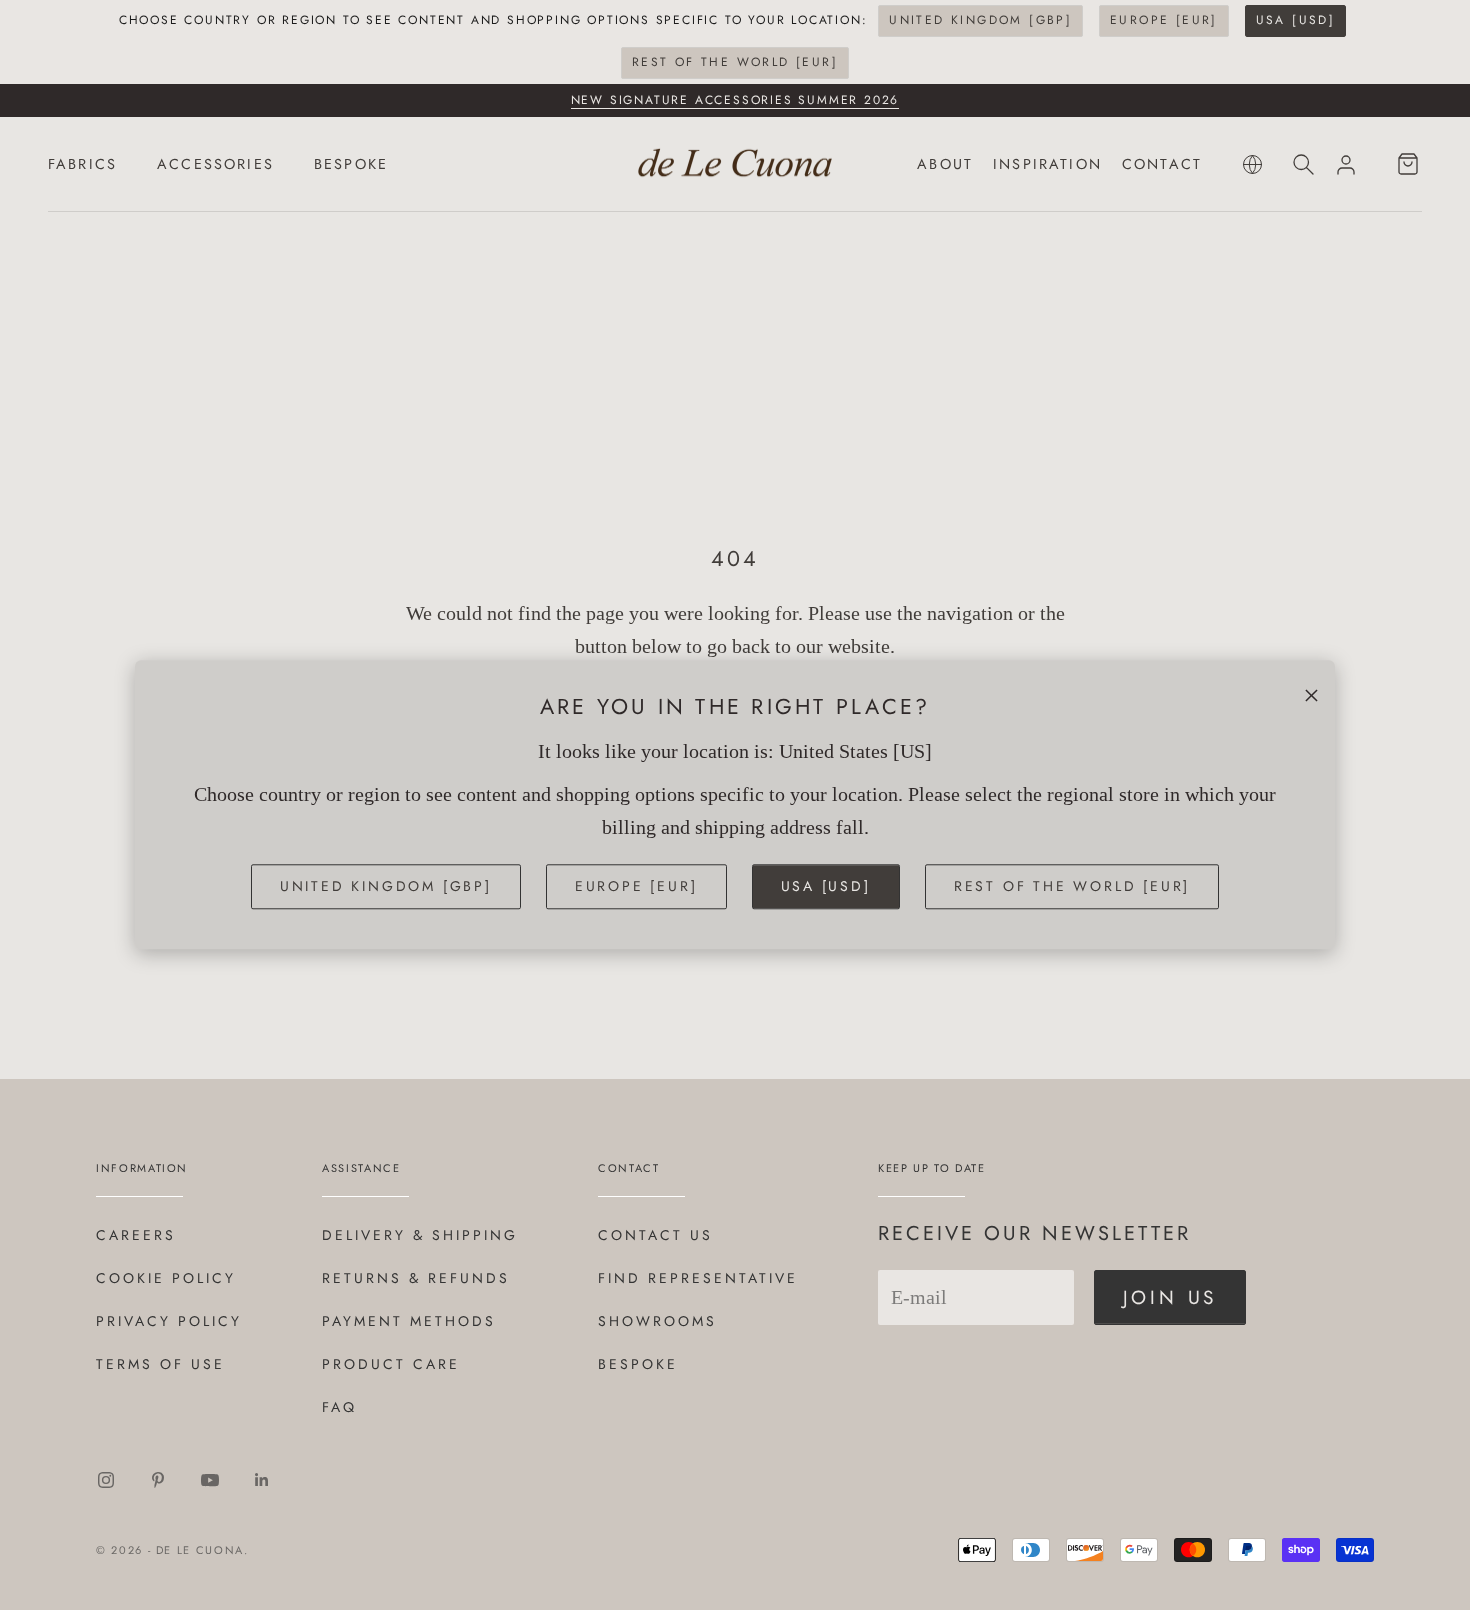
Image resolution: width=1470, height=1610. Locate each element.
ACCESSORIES (215, 164)
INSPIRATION (1047, 164)
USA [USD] (1296, 20)
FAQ (339, 1407)
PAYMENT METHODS (409, 1321)
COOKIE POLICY (166, 1278)
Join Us (1170, 1297)
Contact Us (655, 1235)
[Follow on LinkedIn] (262, 1480)
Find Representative (698, 1278)
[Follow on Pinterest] (158, 1480)
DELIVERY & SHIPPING (420, 1235)
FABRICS (82, 164)
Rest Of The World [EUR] (735, 62)
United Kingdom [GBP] (980, 20)
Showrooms (657, 1321)
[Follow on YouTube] (210, 1480)
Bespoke (638, 1364)
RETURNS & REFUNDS (416, 1278)
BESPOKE (351, 164)
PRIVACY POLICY (169, 1321)
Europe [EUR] (1164, 20)
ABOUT (945, 164)
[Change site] (1252, 164)
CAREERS (136, 1235)
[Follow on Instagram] (106, 1480)
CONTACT (1162, 164)
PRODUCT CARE (391, 1364)
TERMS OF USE (160, 1364)
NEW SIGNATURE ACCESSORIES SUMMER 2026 (735, 100)
